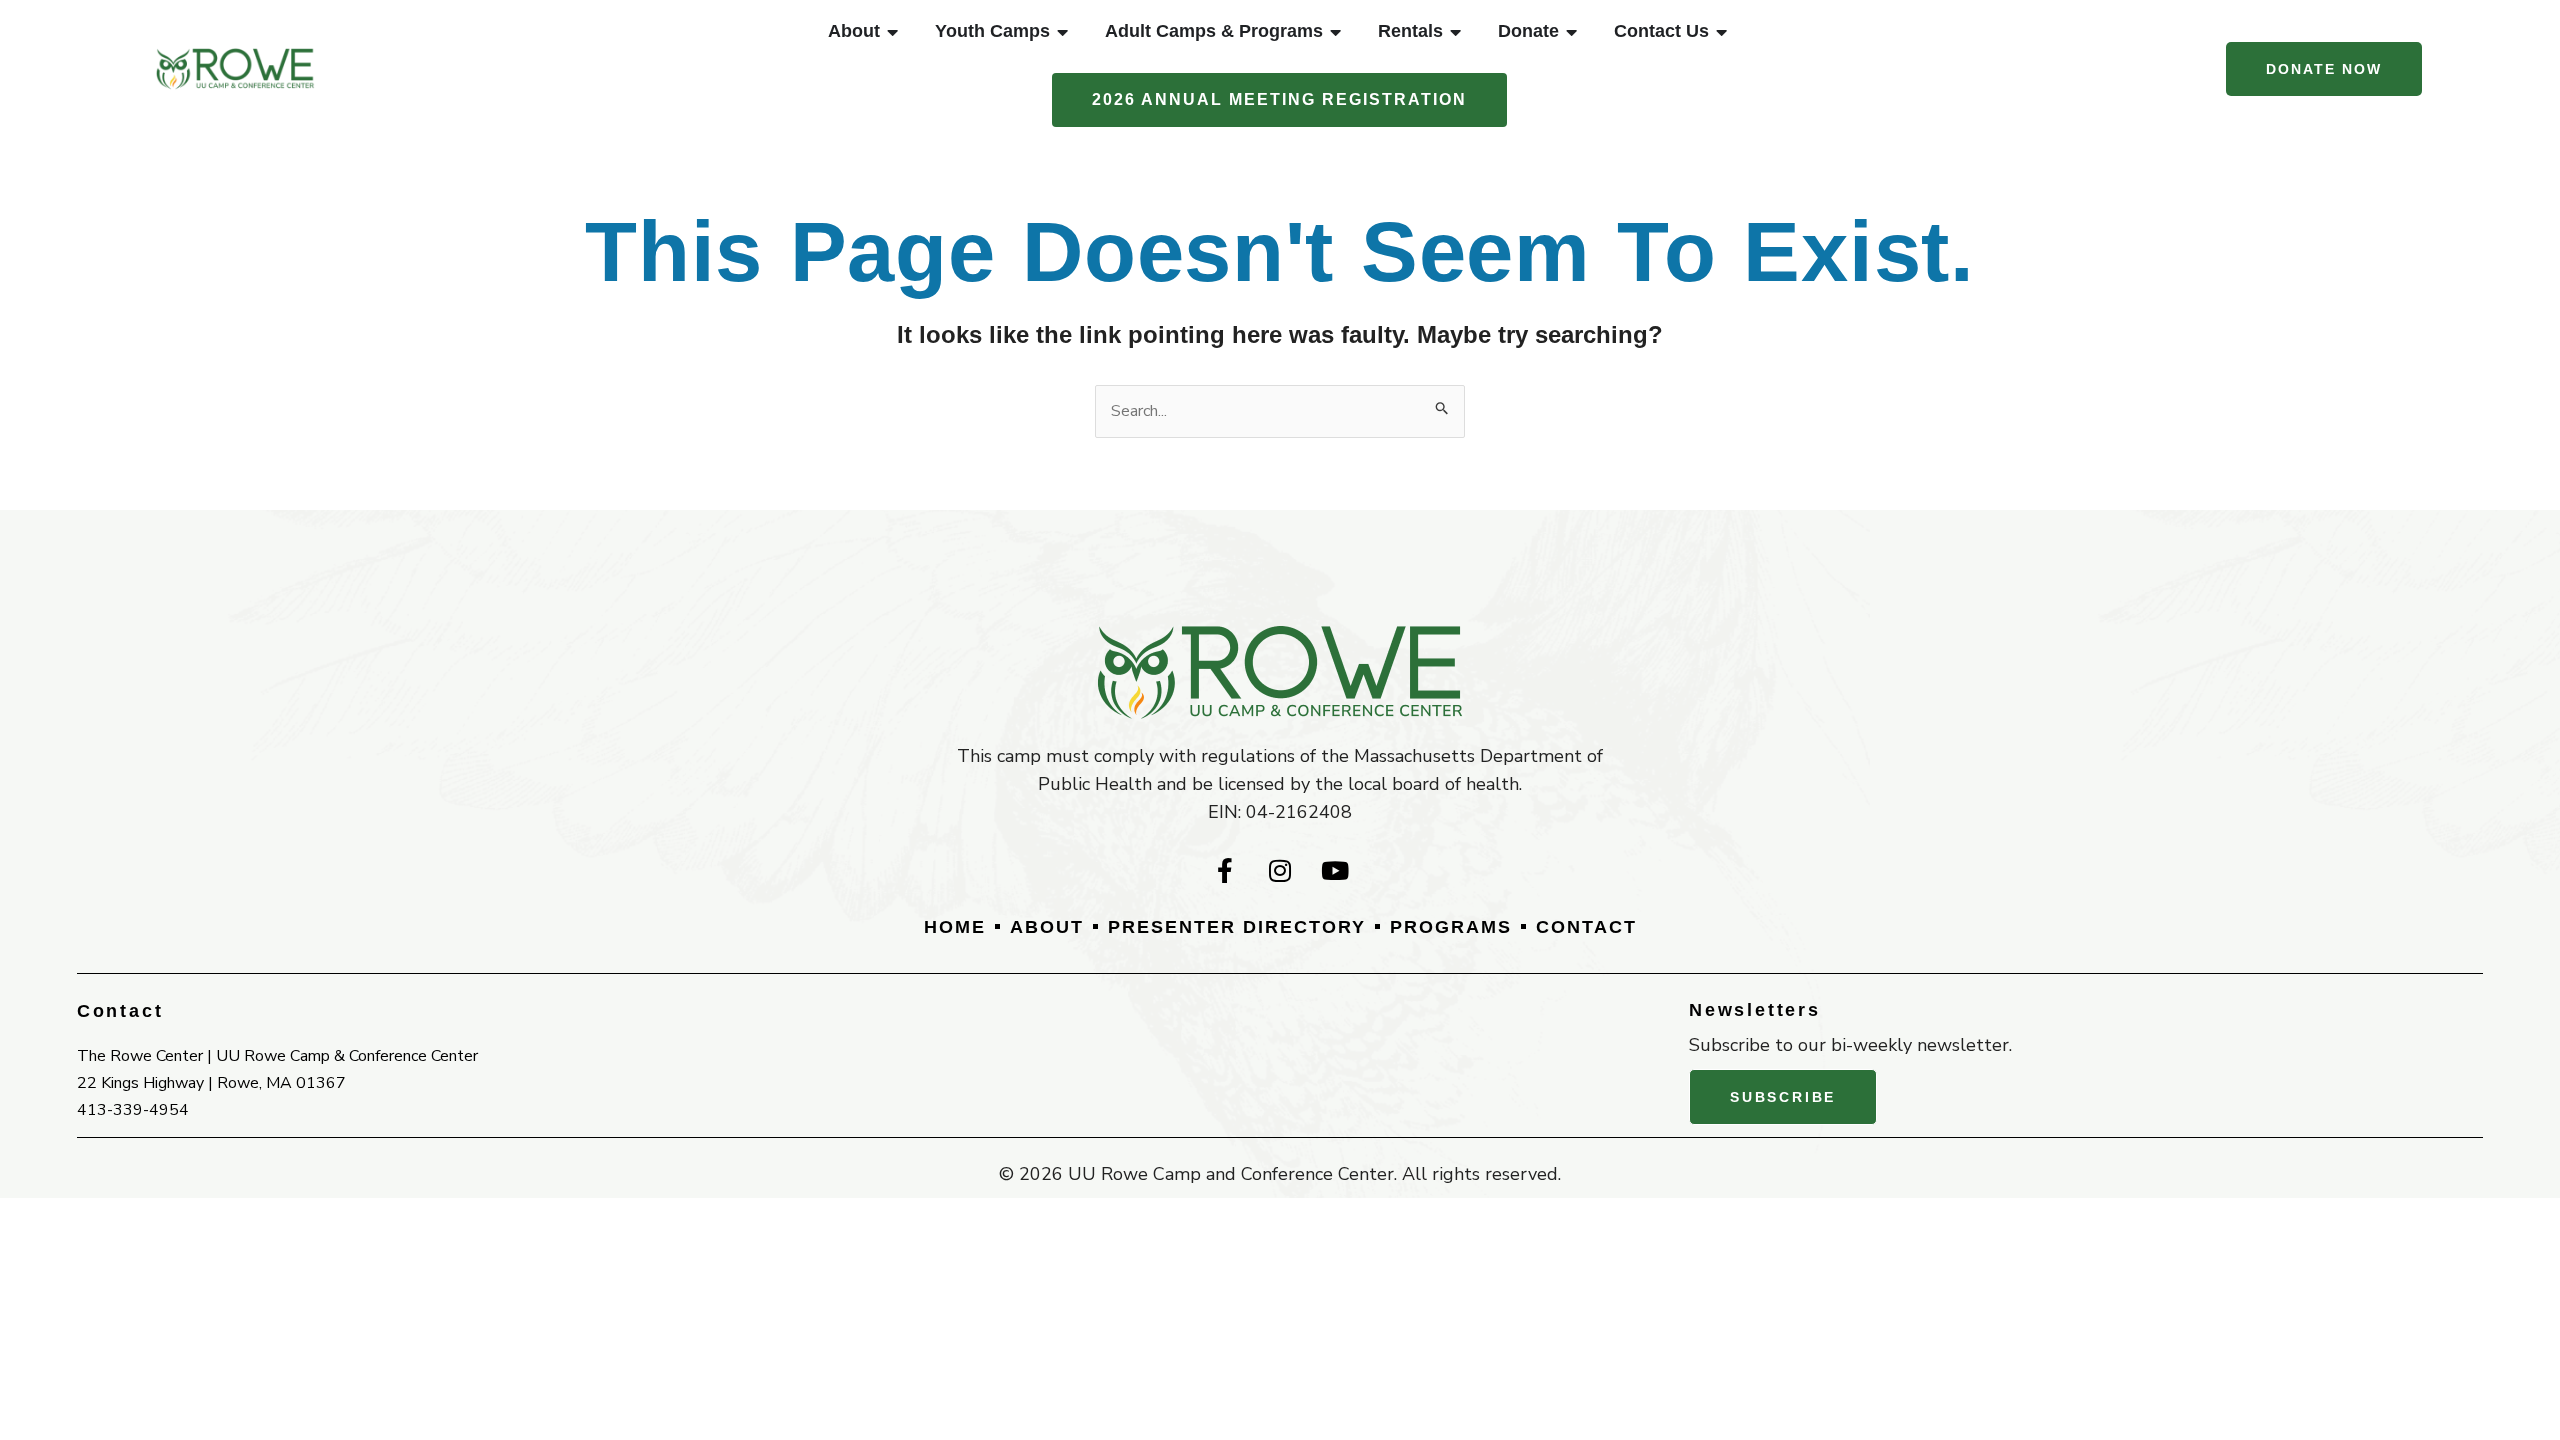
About (1047, 927)
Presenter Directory (1237, 927)
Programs (1451, 927)
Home (955, 927)
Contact (1586, 927)
